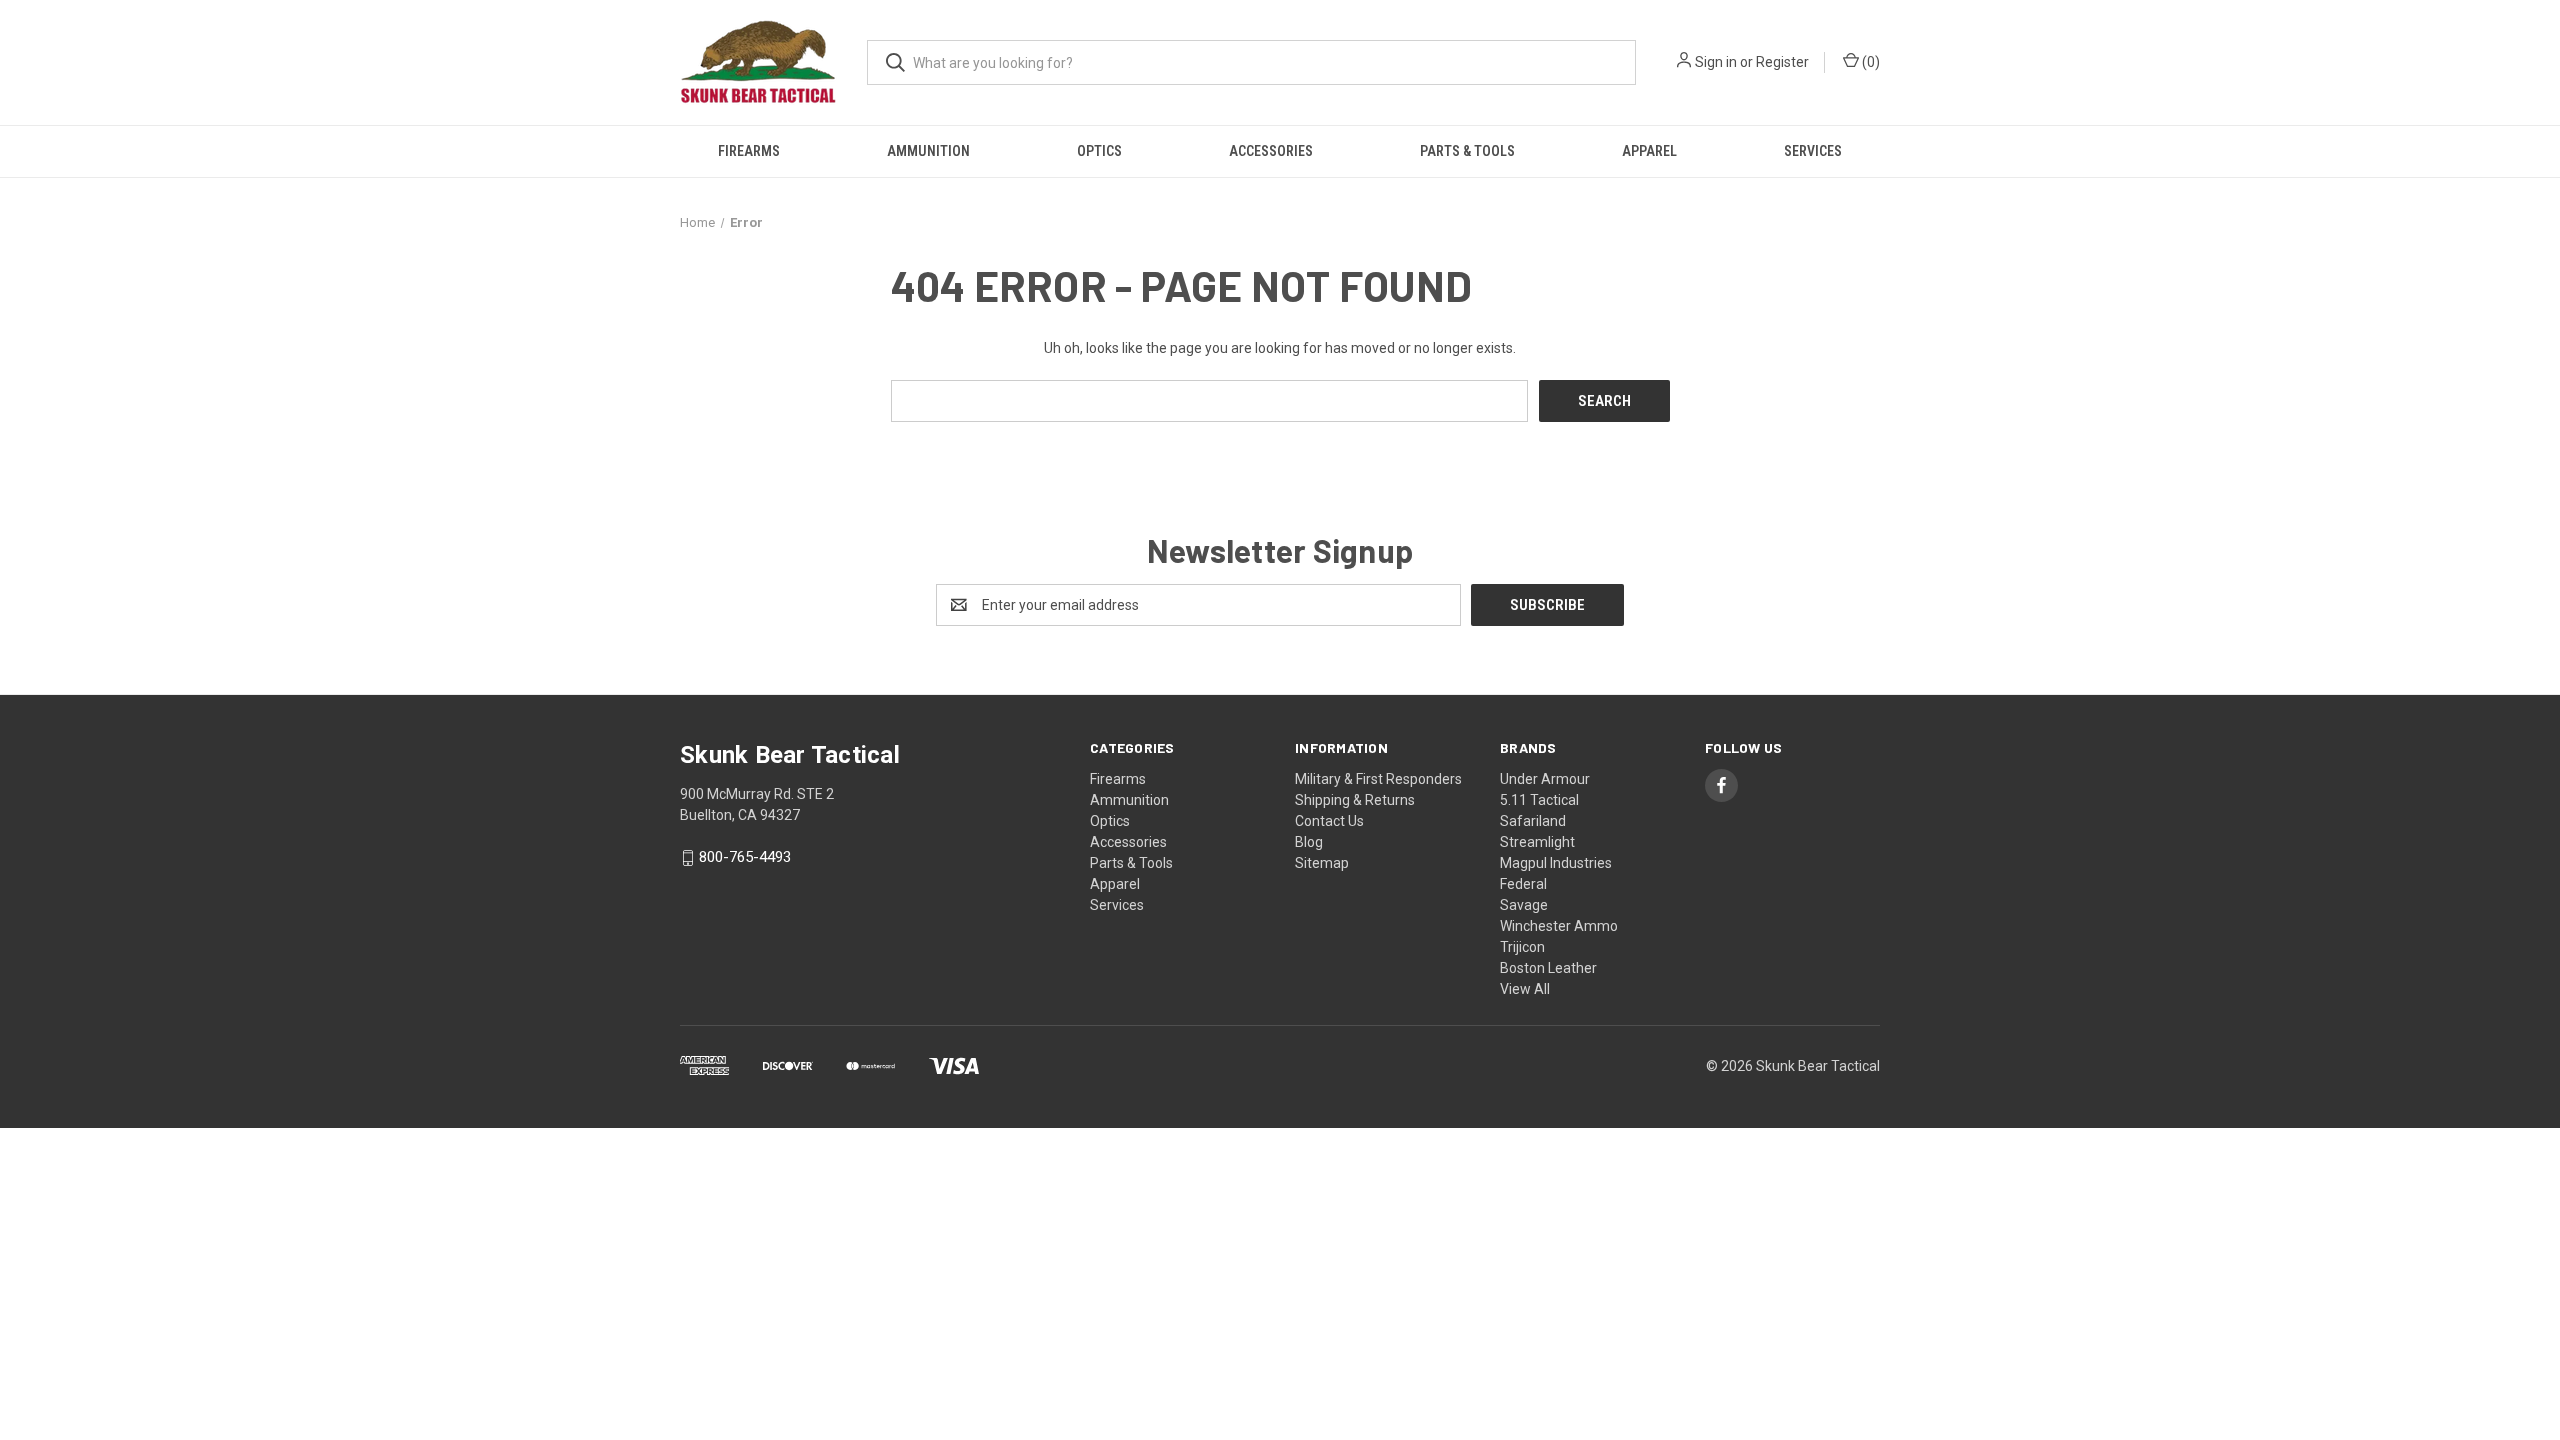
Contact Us (1329, 821)
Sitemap (1322, 863)
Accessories (1271, 151)
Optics (1099, 151)
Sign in (1716, 62)
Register (1782, 62)
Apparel (1649, 151)
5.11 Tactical (1539, 800)
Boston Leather (1548, 968)
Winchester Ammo (1559, 926)
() (1869, 62)
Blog (1309, 842)
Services (1813, 151)
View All (1525, 989)
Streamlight (1537, 842)
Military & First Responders (1378, 779)
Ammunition (928, 151)
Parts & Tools (1467, 151)
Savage (1524, 905)
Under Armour (1545, 779)
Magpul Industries (1556, 863)
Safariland (1533, 821)
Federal (1523, 884)
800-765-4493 (745, 858)
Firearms (749, 151)
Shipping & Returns (1355, 800)
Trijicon (1522, 947)
